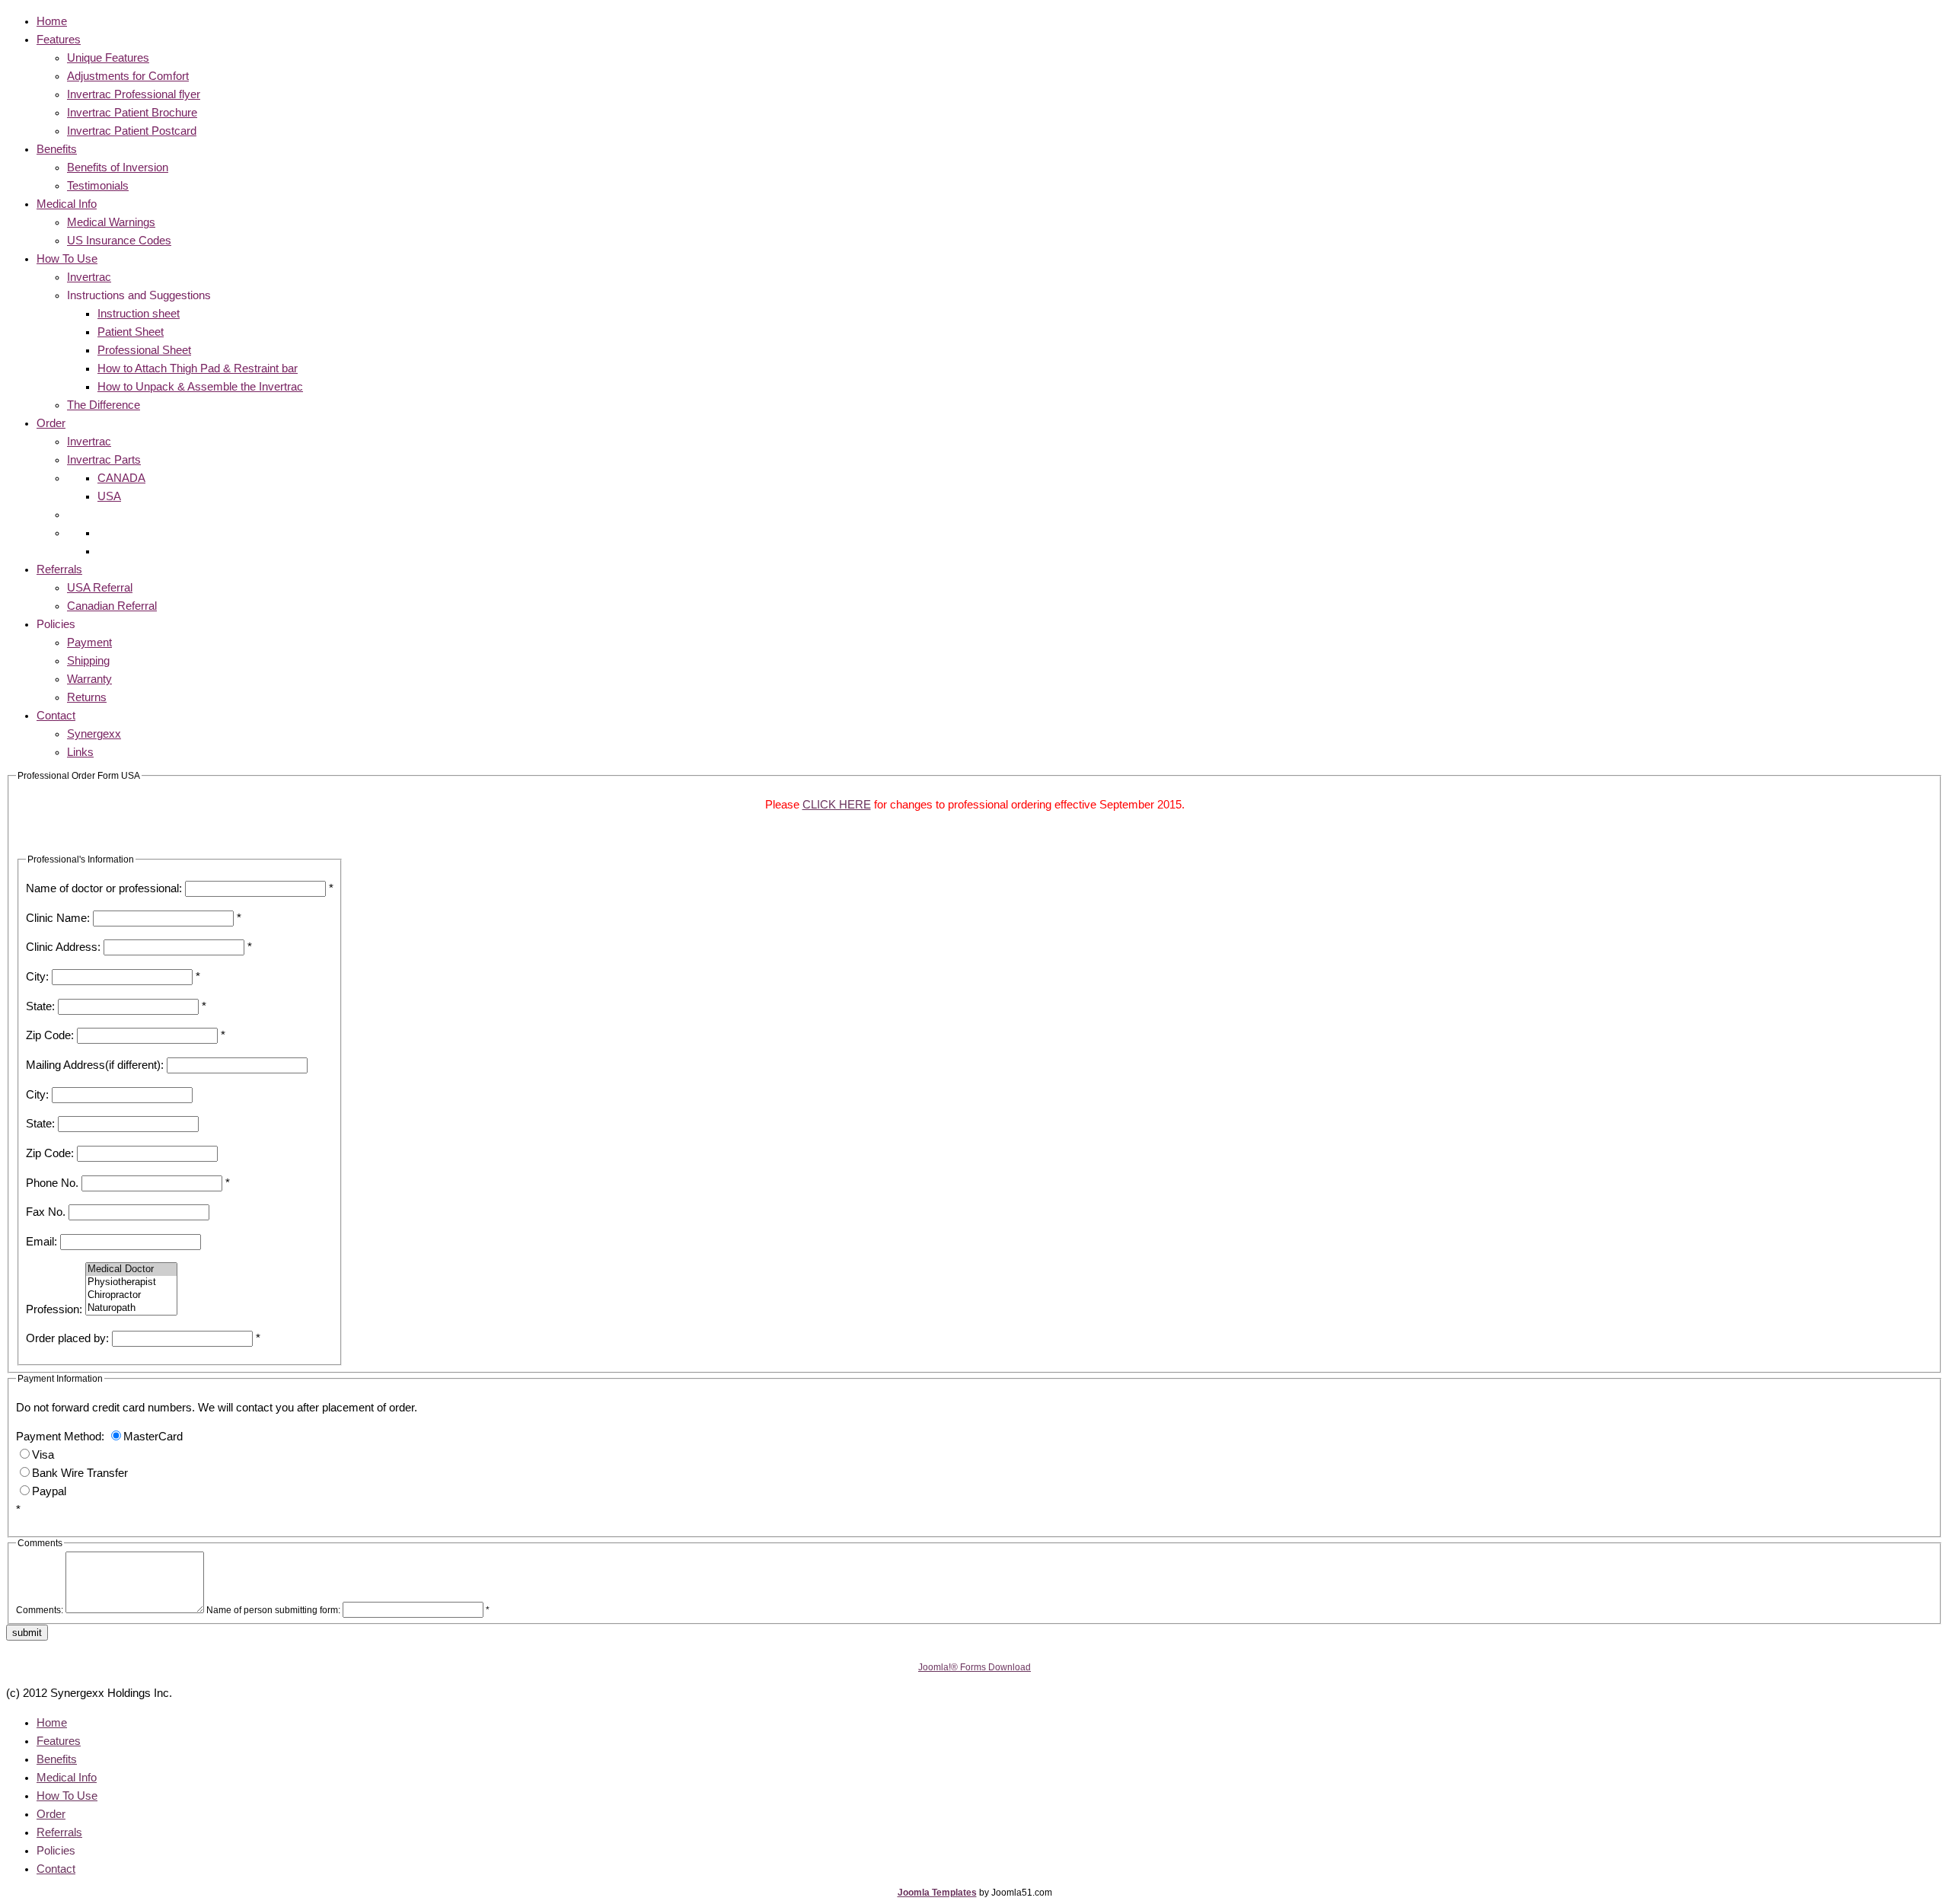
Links (80, 752)
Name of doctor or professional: (104, 888)
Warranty (89, 679)
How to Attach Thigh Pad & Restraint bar (198, 368)
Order (51, 423)
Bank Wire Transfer (80, 1473)
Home (52, 21)
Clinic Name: (58, 918)
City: (37, 977)
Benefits (57, 149)
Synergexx (94, 734)
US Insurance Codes (119, 241)
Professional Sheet (144, 350)
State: (40, 1006)
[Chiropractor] (131, 1295)
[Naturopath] (131, 1308)
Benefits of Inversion (118, 167)
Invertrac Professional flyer (134, 94)
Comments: (40, 1610)
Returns (87, 697)
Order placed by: (67, 1338)
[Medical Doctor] (131, 1269)
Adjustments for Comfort (128, 76)
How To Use (67, 259)
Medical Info (67, 204)
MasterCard (153, 1437)
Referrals (59, 569)
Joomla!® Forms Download (974, 1667)
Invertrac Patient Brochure (132, 113)
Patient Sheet (131, 332)
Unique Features (108, 58)
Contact (56, 716)
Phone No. (52, 1183)
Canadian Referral (112, 606)
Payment (89, 643)
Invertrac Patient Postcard (132, 131)
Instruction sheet (139, 314)
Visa (43, 1455)
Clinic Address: (63, 947)
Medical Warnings (111, 222)
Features (59, 40)
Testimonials (98, 186)
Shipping (88, 661)
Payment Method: (60, 1437)
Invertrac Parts (104, 460)
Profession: (54, 1309)
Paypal (49, 1491)
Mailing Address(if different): (95, 1065)
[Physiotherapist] (131, 1282)
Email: (41, 1242)
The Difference (104, 405)
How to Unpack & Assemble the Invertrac (200, 387)
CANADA (121, 478)
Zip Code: (50, 1035)
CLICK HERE (837, 805)
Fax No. (46, 1212)
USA (109, 496)
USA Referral (100, 588)
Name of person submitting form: (273, 1610)
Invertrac (89, 277)
